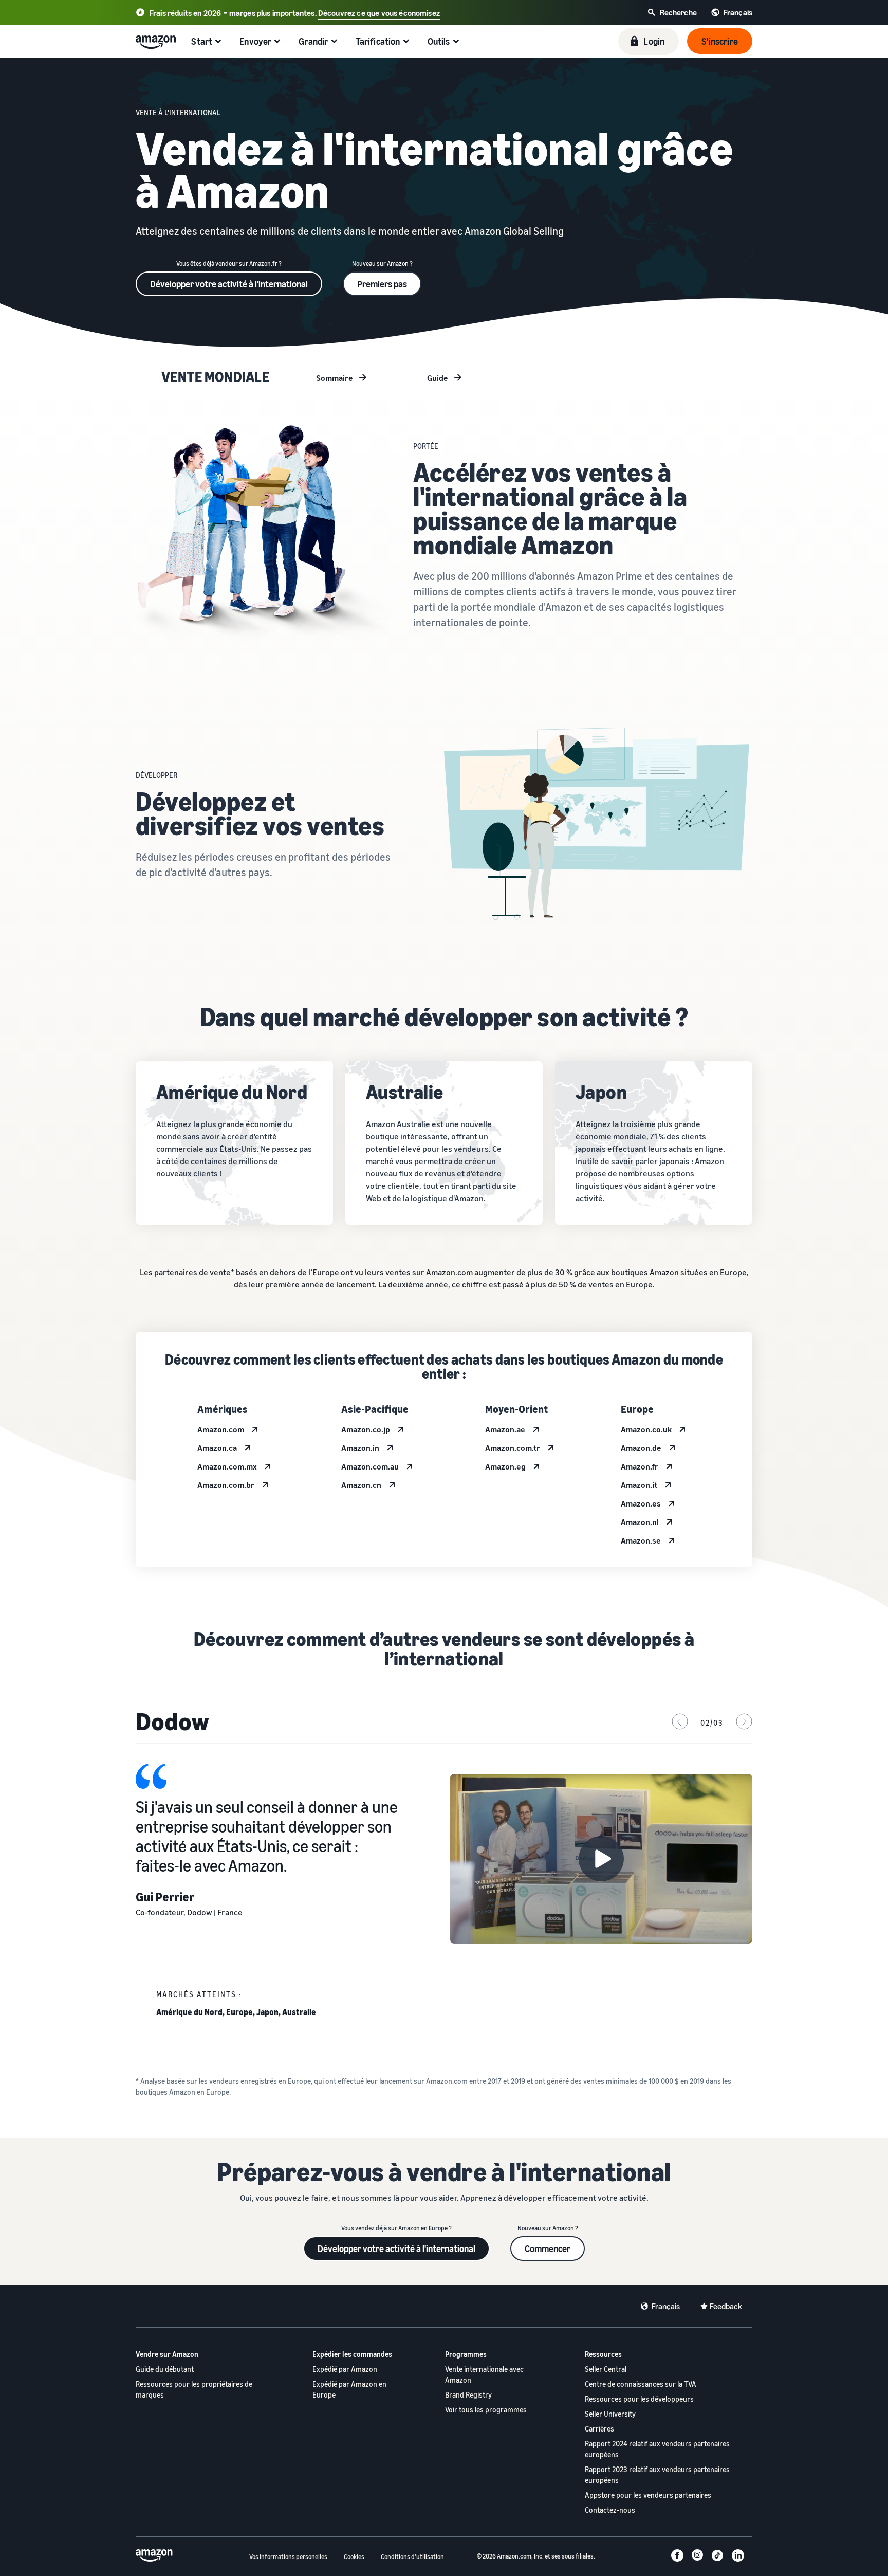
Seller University (610, 2414)
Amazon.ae (505, 1429)
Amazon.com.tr (513, 1448)
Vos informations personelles (288, 2557)
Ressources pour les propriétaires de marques (194, 2389)
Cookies (354, 2557)
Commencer (548, 2248)
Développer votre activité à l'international (229, 284)
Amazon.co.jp (366, 1429)
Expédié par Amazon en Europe (349, 2389)
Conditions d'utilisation (412, 2557)
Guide (438, 378)
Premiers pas (382, 284)
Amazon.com (221, 1429)
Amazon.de (641, 1448)
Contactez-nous (610, 2510)
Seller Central (606, 2369)
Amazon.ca (217, 1448)
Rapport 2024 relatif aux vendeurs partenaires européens (657, 2449)
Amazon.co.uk (646, 1429)
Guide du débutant (165, 2369)
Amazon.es (641, 1503)
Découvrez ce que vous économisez (379, 13)
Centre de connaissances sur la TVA (641, 2384)
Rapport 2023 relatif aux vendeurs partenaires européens (657, 2475)
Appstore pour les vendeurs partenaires (648, 2495)
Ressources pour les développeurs (639, 2399)
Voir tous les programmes (486, 2410)
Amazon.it (639, 1485)
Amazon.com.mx (227, 1466)
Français (666, 2306)
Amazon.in (360, 1448)
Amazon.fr (640, 1466)
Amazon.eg (505, 1466)
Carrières (599, 2429)
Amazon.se (641, 1540)
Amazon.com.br (226, 1485)
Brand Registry (468, 2395)
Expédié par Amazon (345, 2369)
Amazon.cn (361, 1485)
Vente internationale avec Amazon (484, 2374)
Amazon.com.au (370, 1466)
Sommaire (335, 378)
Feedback (726, 2306)
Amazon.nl (640, 1522)
